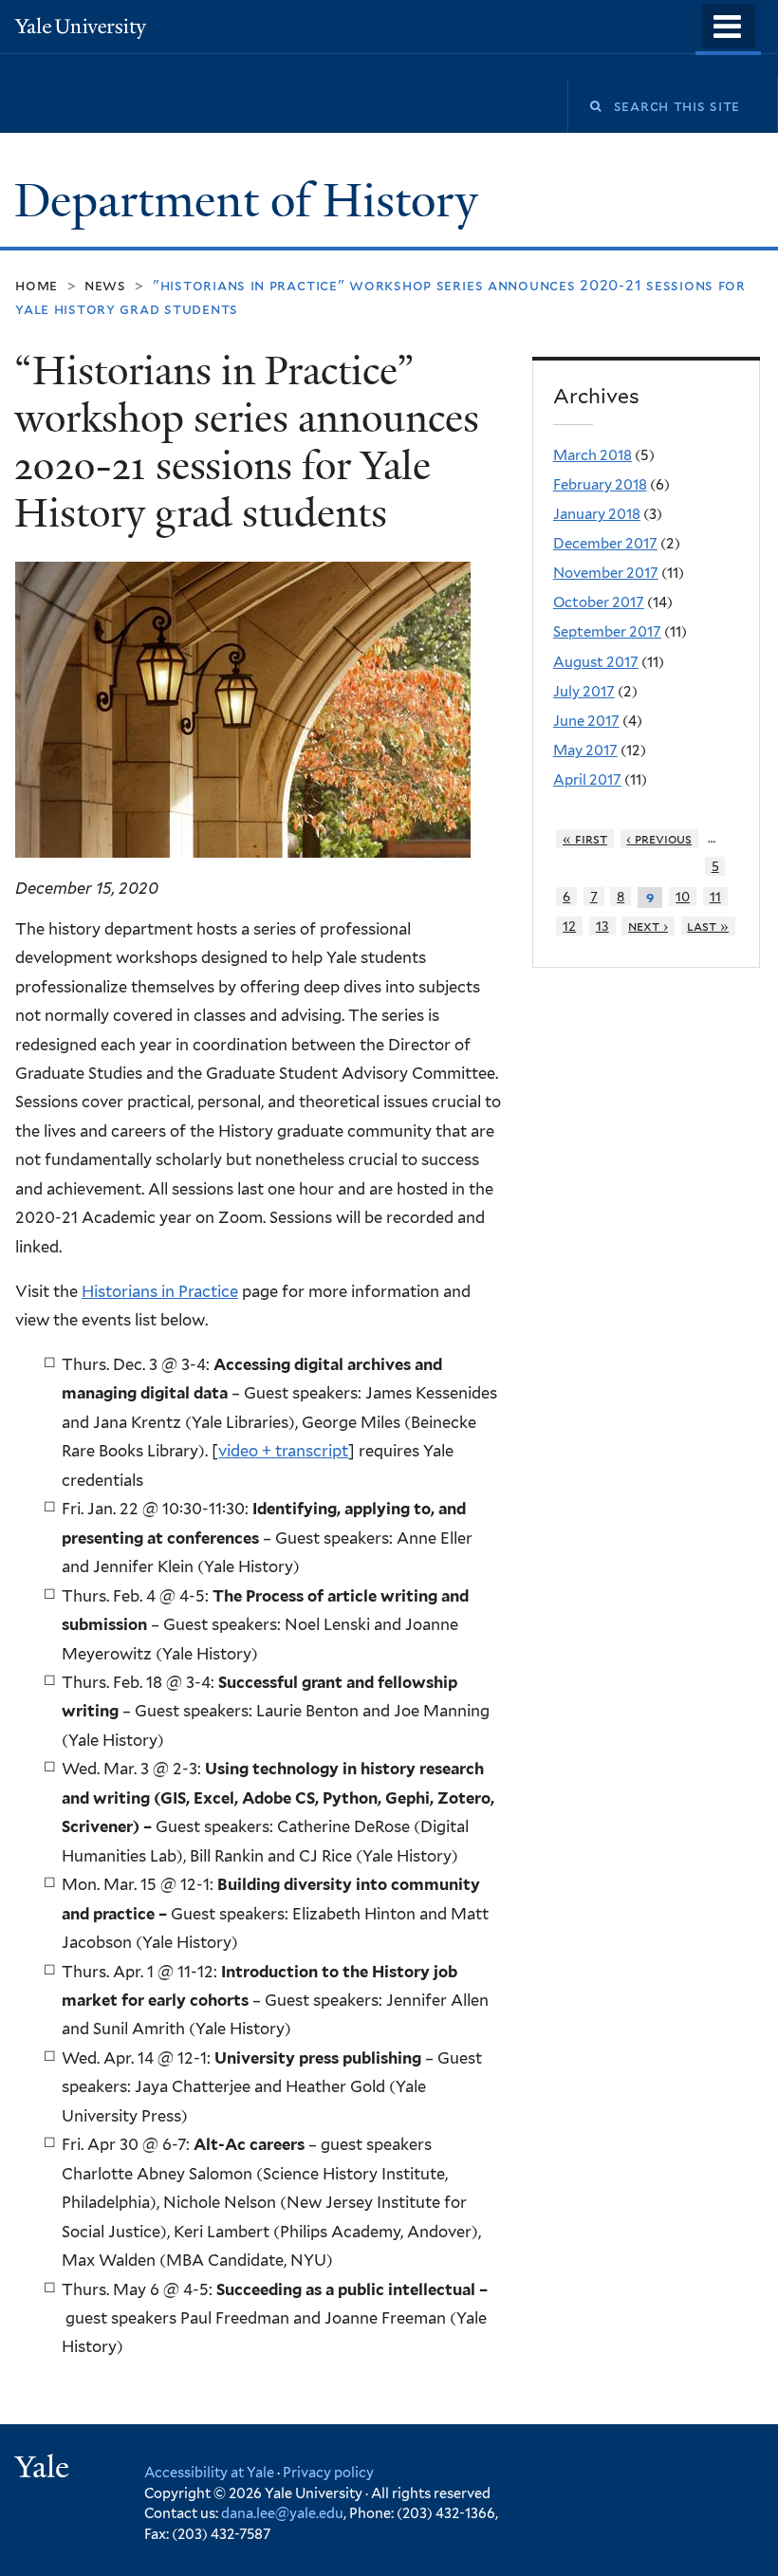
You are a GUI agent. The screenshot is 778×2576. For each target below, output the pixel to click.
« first (585, 839)
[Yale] (45, 2469)
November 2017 (606, 573)
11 (715, 897)
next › (648, 926)
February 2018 (600, 485)
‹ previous (659, 839)
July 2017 (584, 692)
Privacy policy (328, 2472)
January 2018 (597, 514)
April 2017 (587, 780)
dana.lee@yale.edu (282, 2513)
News (105, 285)
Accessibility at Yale (209, 2472)
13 (602, 926)
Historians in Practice (160, 1291)
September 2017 (607, 632)
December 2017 (605, 544)
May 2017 (585, 751)
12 (569, 926)
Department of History (252, 201)
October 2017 (599, 602)
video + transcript (283, 1451)
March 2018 (593, 455)
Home (37, 285)
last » (708, 926)
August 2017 (596, 662)
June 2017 (586, 721)
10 (683, 897)
